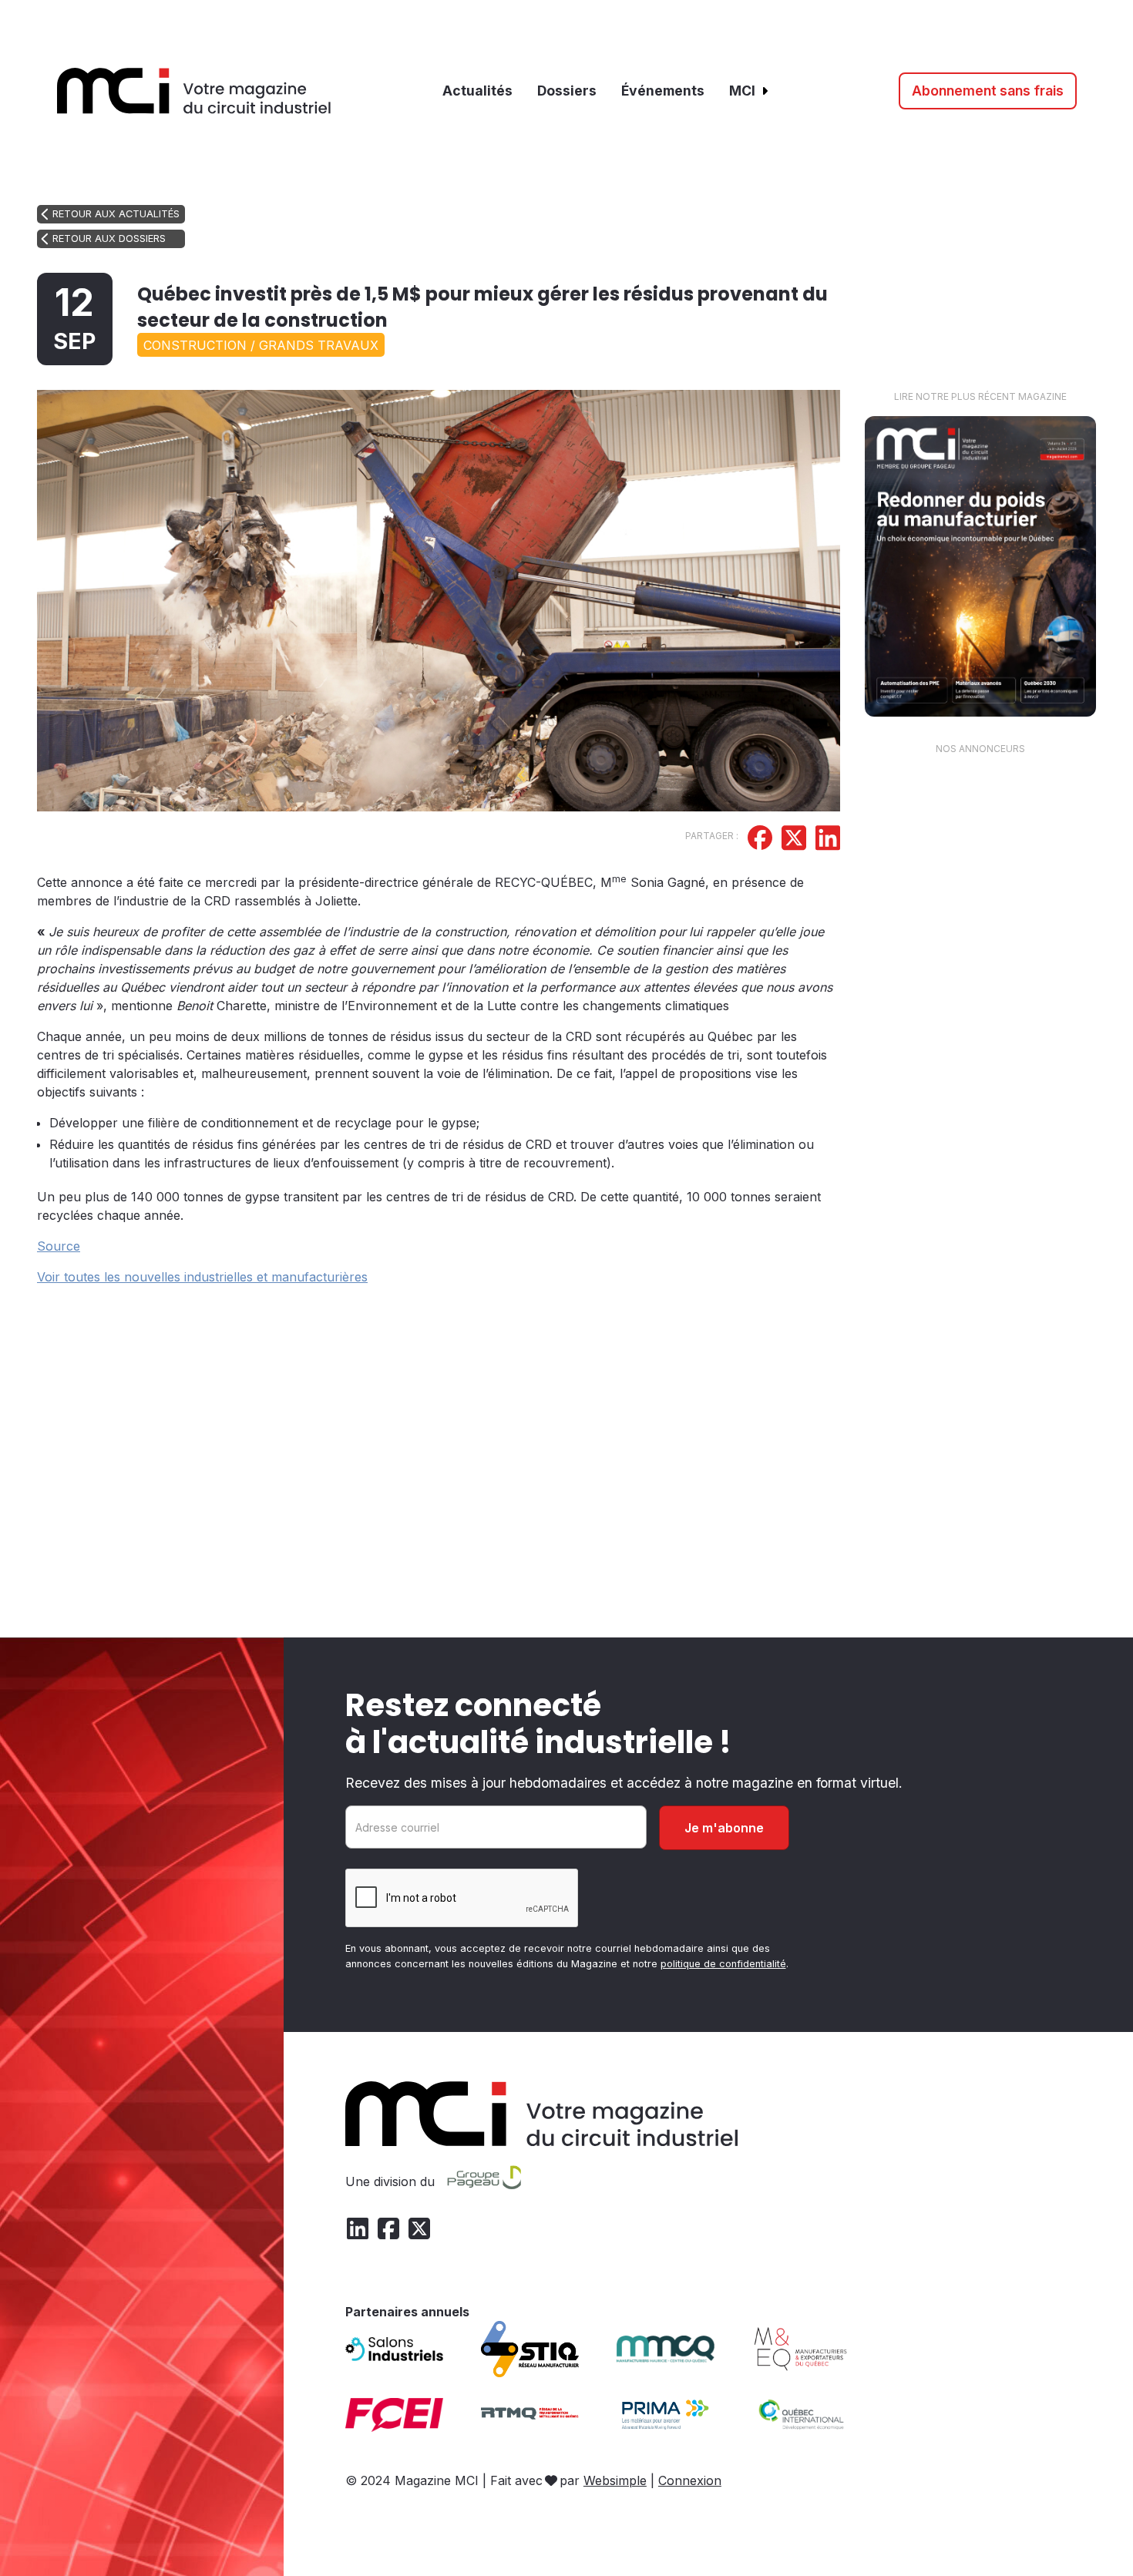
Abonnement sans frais (988, 91)
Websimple (615, 2480)
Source (59, 1246)
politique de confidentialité (723, 1964)
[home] (194, 91)
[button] (750, 91)
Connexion (690, 2480)
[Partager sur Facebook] (760, 840)
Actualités (477, 91)
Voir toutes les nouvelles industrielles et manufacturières (202, 1277)
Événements (663, 91)
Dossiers (567, 91)
